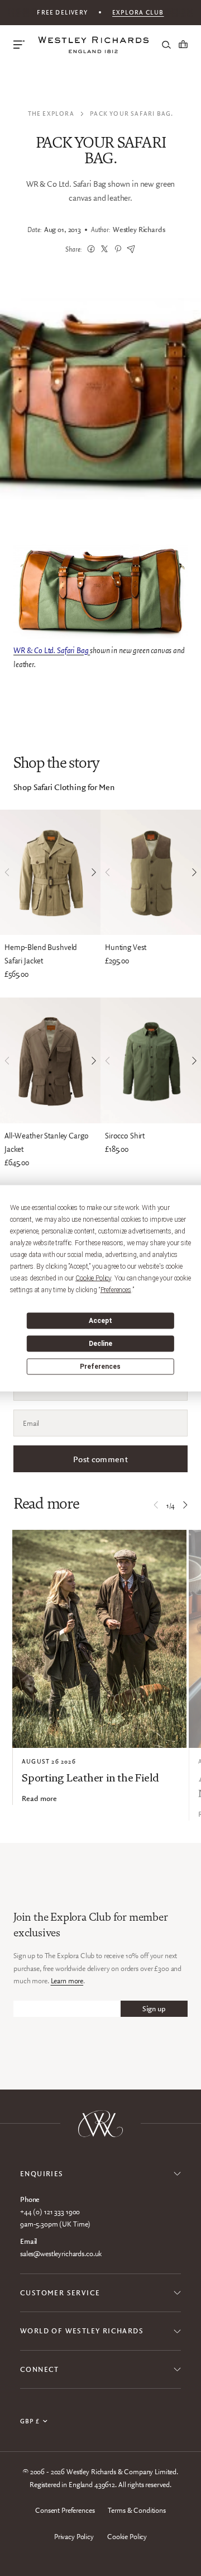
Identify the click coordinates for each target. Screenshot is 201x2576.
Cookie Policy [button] (93, 1278)
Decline (100, 1344)
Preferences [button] (116, 1289)
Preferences (100, 1367)
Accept (100, 1321)
